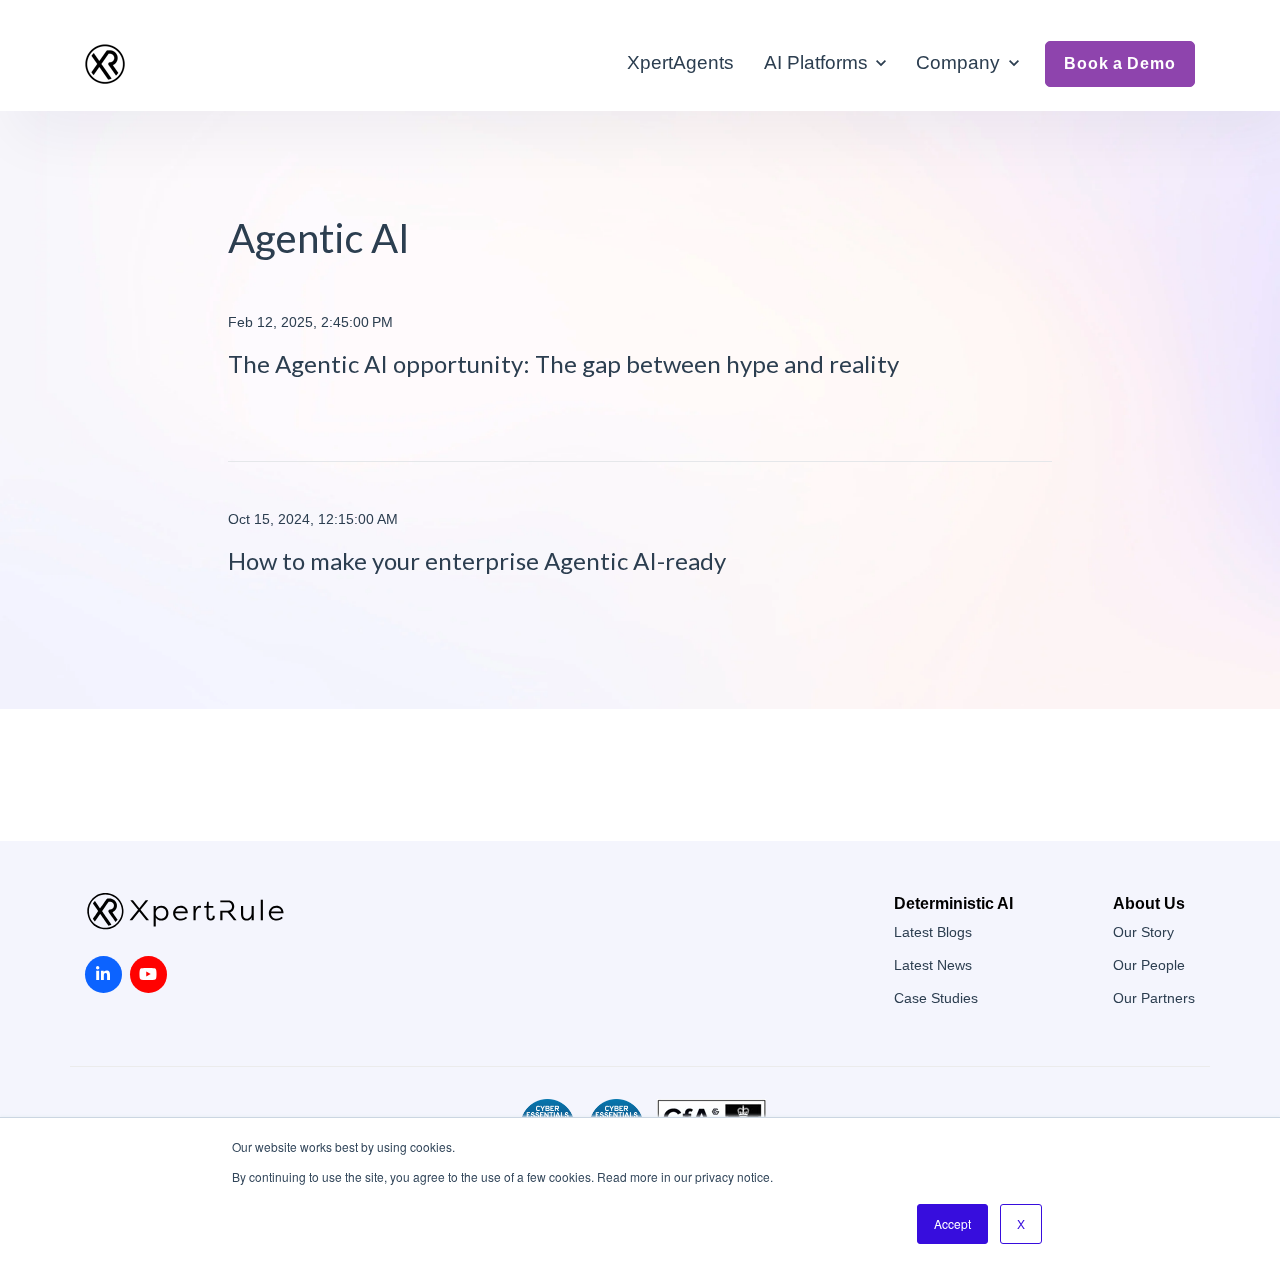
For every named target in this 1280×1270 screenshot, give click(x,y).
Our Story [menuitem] (1143, 932)
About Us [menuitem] (1149, 903)
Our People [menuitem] (1149, 965)
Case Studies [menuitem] (936, 998)
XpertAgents (680, 62)
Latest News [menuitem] (933, 965)
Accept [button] (952, 1223)
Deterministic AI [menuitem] (953, 903)
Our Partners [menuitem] (1154, 998)
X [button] (1021, 1223)
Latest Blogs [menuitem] (933, 932)
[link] (105, 62)
